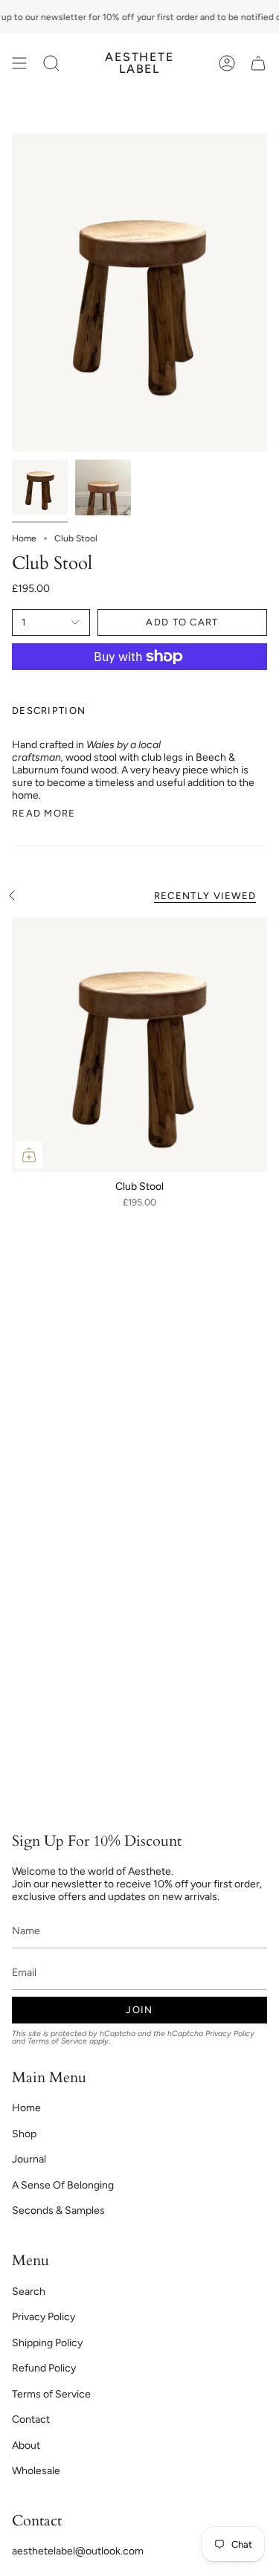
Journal (29, 2159)
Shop (24, 2134)
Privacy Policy (230, 2034)
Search (29, 2292)
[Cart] (258, 63)
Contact (31, 2419)
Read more (44, 813)
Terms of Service (57, 2041)
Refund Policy (44, 2368)
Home (24, 538)
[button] (51, 63)
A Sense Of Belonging (63, 2185)
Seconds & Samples (58, 2210)
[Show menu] (19, 63)
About (26, 2445)
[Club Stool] (139, 1044)
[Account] (227, 63)
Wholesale (36, 2471)
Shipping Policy (47, 2343)
